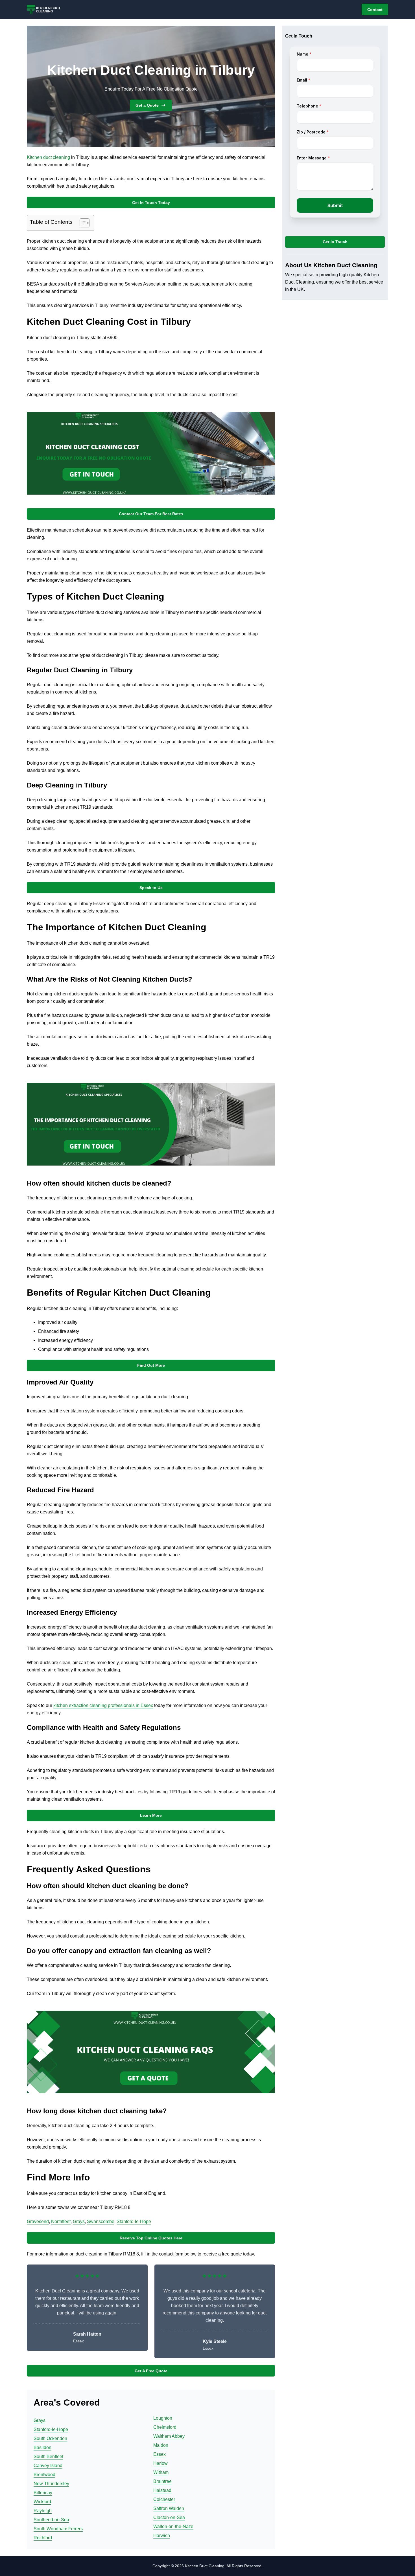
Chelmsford (165, 2427)
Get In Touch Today (151, 203)
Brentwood (44, 2475)
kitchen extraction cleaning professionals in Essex (103, 1705)
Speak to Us (151, 888)
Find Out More (151, 1365)
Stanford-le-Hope (134, 2221)
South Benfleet (48, 2457)
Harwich (162, 2536)
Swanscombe (101, 2221)
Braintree (162, 2481)
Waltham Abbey (169, 2436)
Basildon (42, 2447)
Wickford (42, 2502)
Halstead (162, 2490)
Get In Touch (335, 242)
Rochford (43, 2538)
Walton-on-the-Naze (173, 2526)
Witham (161, 2472)
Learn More (151, 1815)
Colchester (164, 2499)
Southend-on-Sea (51, 2520)
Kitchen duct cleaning (48, 157)
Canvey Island (48, 2466)
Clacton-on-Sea (169, 2517)
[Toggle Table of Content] (82, 223)
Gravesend (38, 2221)
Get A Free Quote (151, 2371)
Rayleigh (43, 2511)
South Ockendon (50, 2438)
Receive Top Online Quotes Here (151, 2238)
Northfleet (61, 2221)
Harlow (160, 2463)
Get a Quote (147, 105)
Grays (79, 2221)
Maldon (161, 2445)
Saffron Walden (169, 2508)
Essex (160, 2454)
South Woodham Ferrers (58, 2529)
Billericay (43, 2493)
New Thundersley (51, 2484)
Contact (375, 10)
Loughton (163, 2418)
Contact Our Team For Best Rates (151, 514)
